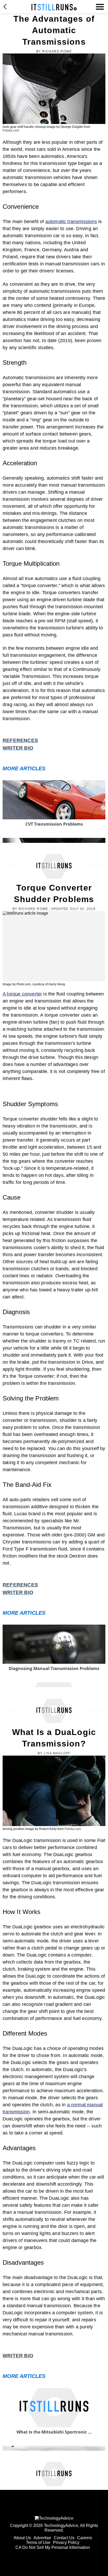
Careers (85, 2538)
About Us (22, 2538)
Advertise (42, 2538)
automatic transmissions (71, 222)
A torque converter (22, 994)
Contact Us (64, 2538)
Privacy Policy (66, 2542)
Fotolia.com (11, 130)
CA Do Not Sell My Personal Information (53, 2547)
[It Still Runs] (54, 7)
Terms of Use (38, 2542)
